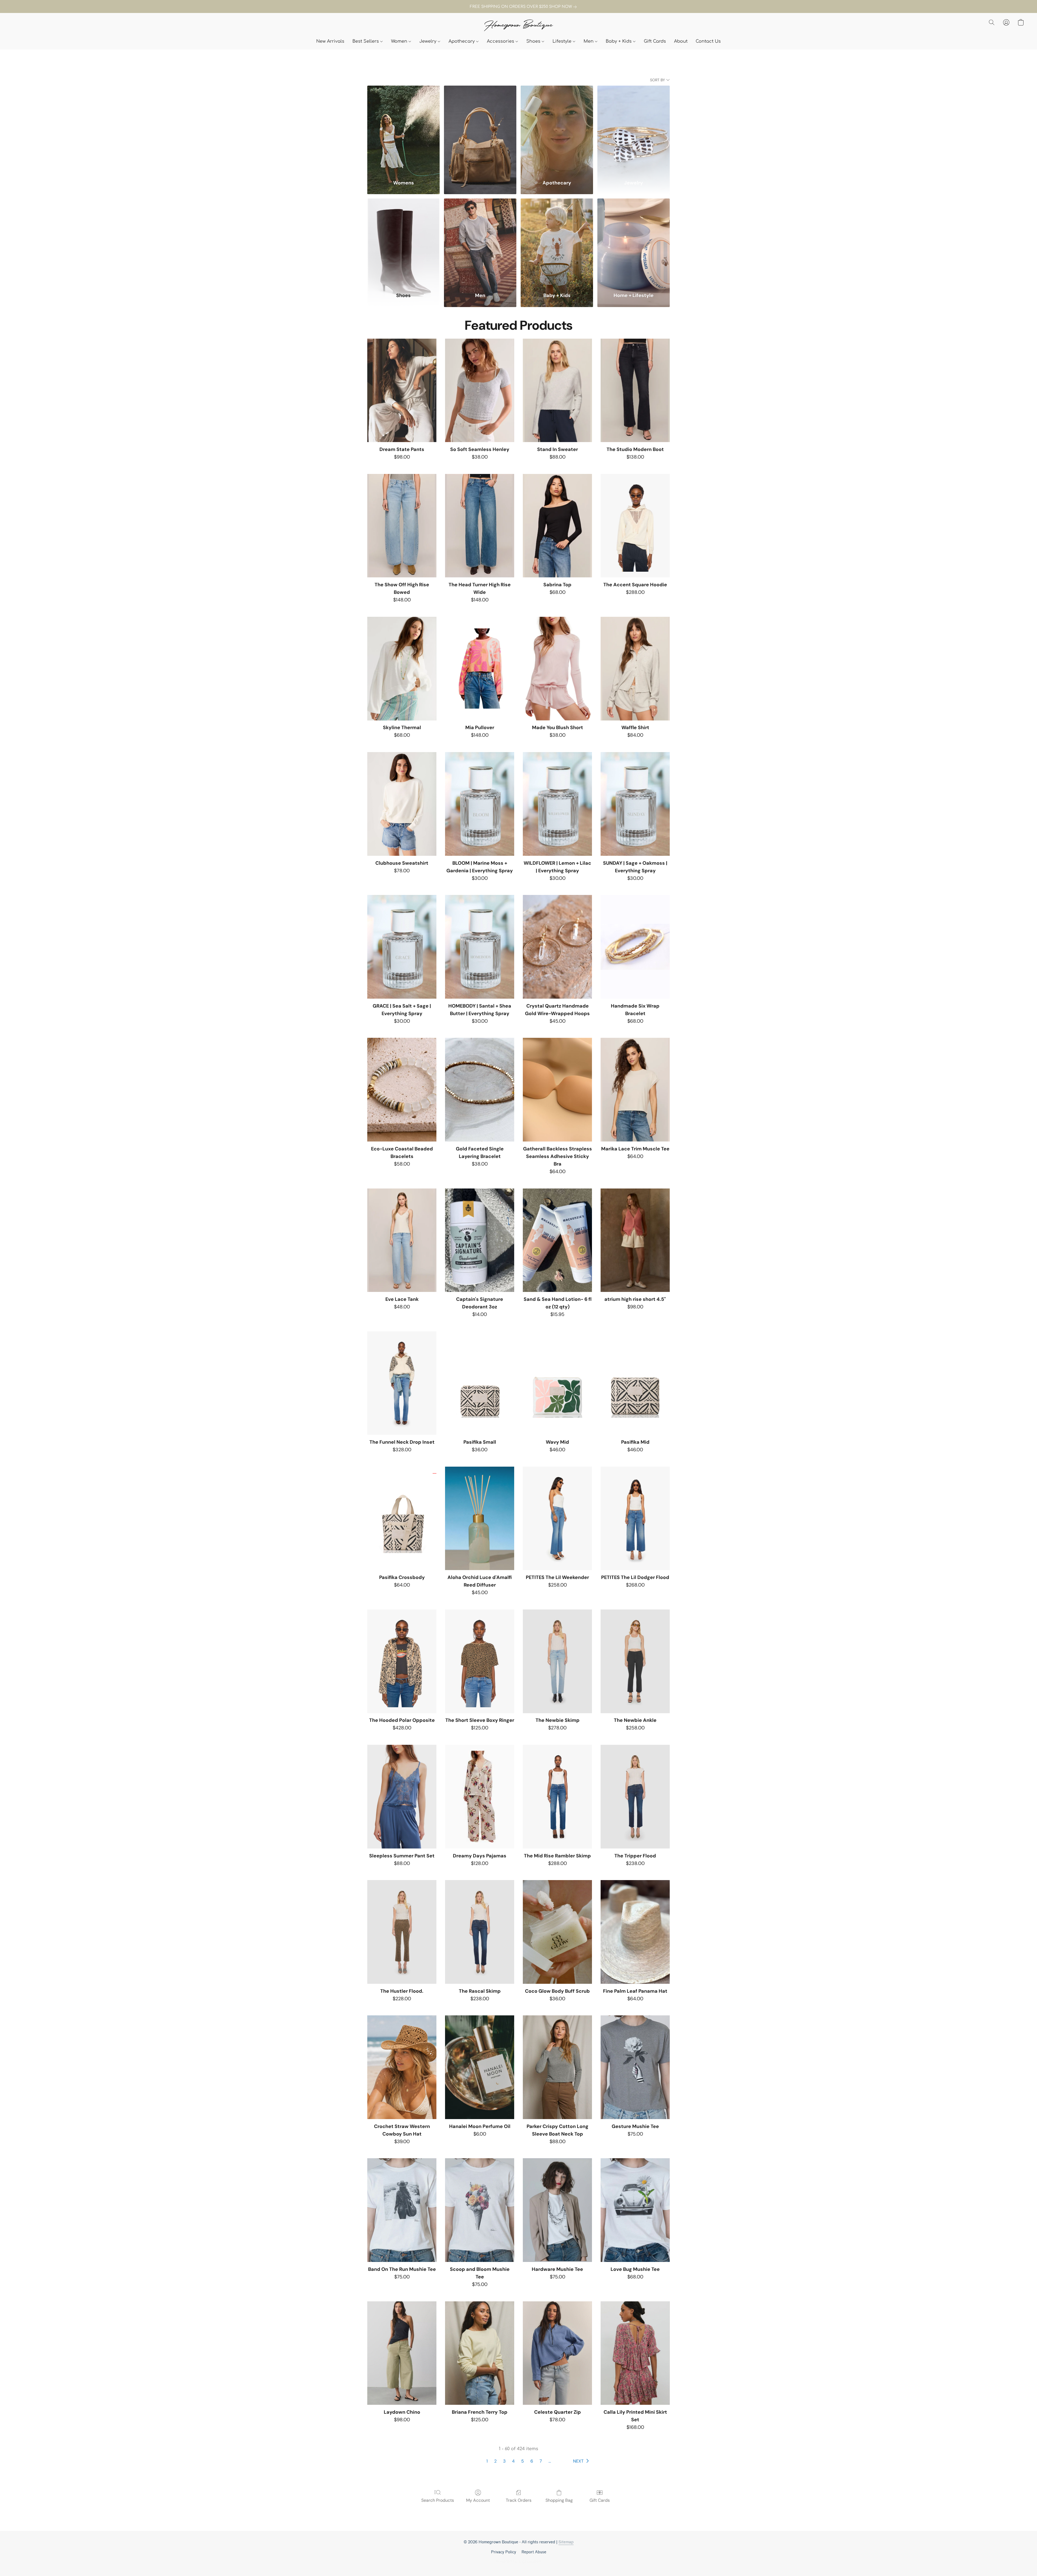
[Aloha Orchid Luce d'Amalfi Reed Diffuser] (480, 1518)
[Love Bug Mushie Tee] (635, 2210)
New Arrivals (330, 41)
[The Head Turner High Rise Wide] (480, 526)
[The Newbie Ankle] (635, 1661)
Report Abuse (534, 2552)
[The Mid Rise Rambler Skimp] (557, 1797)
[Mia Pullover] (480, 669)
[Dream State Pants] (402, 390)
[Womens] (403, 129)
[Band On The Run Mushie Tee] (402, 2210)
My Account (478, 2500)
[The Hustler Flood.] (402, 1932)
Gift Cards (655, 41)
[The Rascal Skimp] (480, 1932)
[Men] (480, 242)
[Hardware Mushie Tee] (557, 2210)
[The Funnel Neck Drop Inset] (402, 1383)
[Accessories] (480, 129)
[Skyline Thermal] (402, 669)
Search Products (438, 2500)
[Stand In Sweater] (557, 390)
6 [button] (532, 2461)
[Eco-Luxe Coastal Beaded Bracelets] (402, 1090)
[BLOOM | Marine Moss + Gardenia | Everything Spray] (480, 804)
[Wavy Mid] (557, 1383)
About (681, 41)
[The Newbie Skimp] (557, 1661)
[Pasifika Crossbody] (402, 1518)
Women (400, 41)
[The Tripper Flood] (635, 1797)
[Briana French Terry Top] (480, 2353)
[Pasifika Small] (480, 1383)
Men (589, 41)
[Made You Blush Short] (557, 669)
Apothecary (462, 41)
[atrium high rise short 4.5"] (635, 1240)
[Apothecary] (557, 129)
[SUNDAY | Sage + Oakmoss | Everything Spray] (635, 804)
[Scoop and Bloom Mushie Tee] (480, 2210)
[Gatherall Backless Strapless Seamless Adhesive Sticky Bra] (557, 1090)
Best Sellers (366, 41)
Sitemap (566, 2542)
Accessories (501, 41)
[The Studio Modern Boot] (635, 390)
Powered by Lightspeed (518, 2562)
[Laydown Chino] (402, 2353)
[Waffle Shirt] (635, 669)
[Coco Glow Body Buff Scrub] (557, 1932)
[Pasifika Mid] (635, 1383)
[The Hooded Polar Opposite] (402, 1661)
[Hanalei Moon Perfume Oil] (480, 2067)
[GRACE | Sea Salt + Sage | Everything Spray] (402, 947)
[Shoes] (403, 242)
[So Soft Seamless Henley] (480, 390)
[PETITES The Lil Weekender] (557, 1518)
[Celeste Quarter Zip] (557, 2353)
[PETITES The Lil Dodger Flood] (635, 1518)
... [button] (550, 2461)
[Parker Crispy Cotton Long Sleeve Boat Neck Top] (557, 2067)
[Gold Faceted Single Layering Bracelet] (480, 1090)
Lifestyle (563, 41)
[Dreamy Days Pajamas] (480, 1797)
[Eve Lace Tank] (402, 1240)
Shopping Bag (559, 2500)
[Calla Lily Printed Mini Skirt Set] (635, 2353)
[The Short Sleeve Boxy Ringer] (480, 1661)
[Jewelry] (634, 129)
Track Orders (519, 2500)
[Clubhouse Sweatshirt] (402, 804)
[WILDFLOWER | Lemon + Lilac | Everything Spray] (557, 804)
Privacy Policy (504, 2552)
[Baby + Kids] (557, 242)
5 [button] (523, 2461)
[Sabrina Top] (557, 526)
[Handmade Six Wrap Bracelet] (635, 947)
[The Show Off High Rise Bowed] (402, 526)
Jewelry (429, 41)
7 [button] (541, 2461)
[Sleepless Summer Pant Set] (402, 1797)
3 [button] (504, 2461)
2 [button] (495, 2461)
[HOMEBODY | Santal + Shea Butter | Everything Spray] (480, 947)
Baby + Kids (619, 41)
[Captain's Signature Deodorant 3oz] (480, 1240)
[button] (518, 26)
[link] (518, 7)
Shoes (534, 41)
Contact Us (708, 41)
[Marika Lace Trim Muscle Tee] (635, 1090)
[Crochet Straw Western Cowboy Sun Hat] (402, 2067)
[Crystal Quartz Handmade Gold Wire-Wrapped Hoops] (557, 947)
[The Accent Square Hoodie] (635, 526)
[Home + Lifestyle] (634, 242)
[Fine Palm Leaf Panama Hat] (635, 1932)
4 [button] (513, 2461)
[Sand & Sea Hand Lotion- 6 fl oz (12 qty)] (557, 1240)
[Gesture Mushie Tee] (635, 2067)
